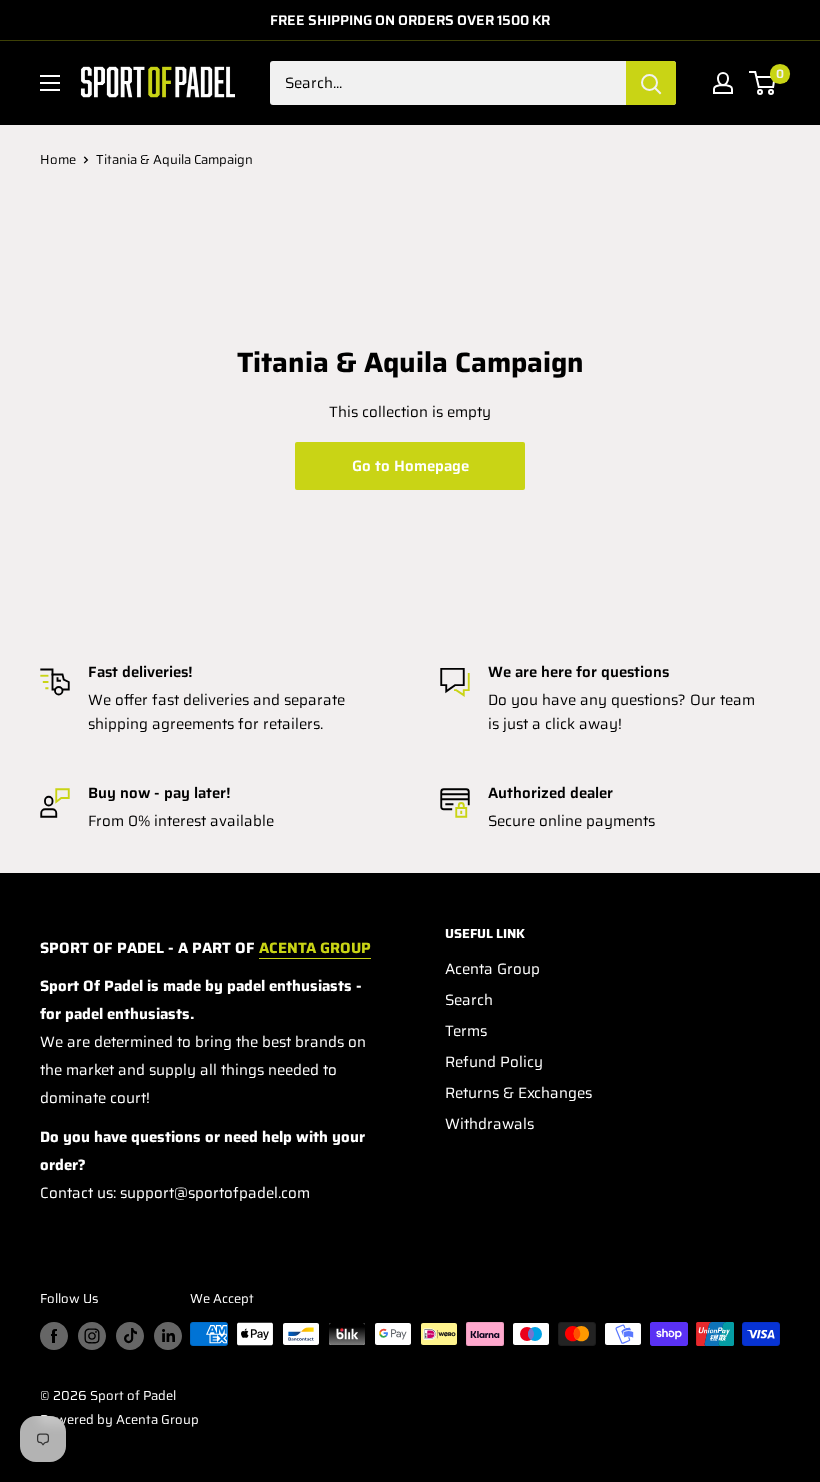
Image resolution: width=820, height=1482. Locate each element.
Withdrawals (489, 1124)
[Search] (651, 83)
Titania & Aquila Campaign (174, 159)
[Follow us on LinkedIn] (168, 1336)
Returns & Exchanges (518, 1093)
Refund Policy (494, 1062)
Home (58, 159)
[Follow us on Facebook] (54, 1336)
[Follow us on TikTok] (130, 1336)
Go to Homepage (410, 466)
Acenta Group (492, 969)
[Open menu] (50, 83)
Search (469, 1000)
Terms (466, 1031)
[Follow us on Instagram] (92, 1336)
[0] (763, 83)
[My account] (723, 83)
